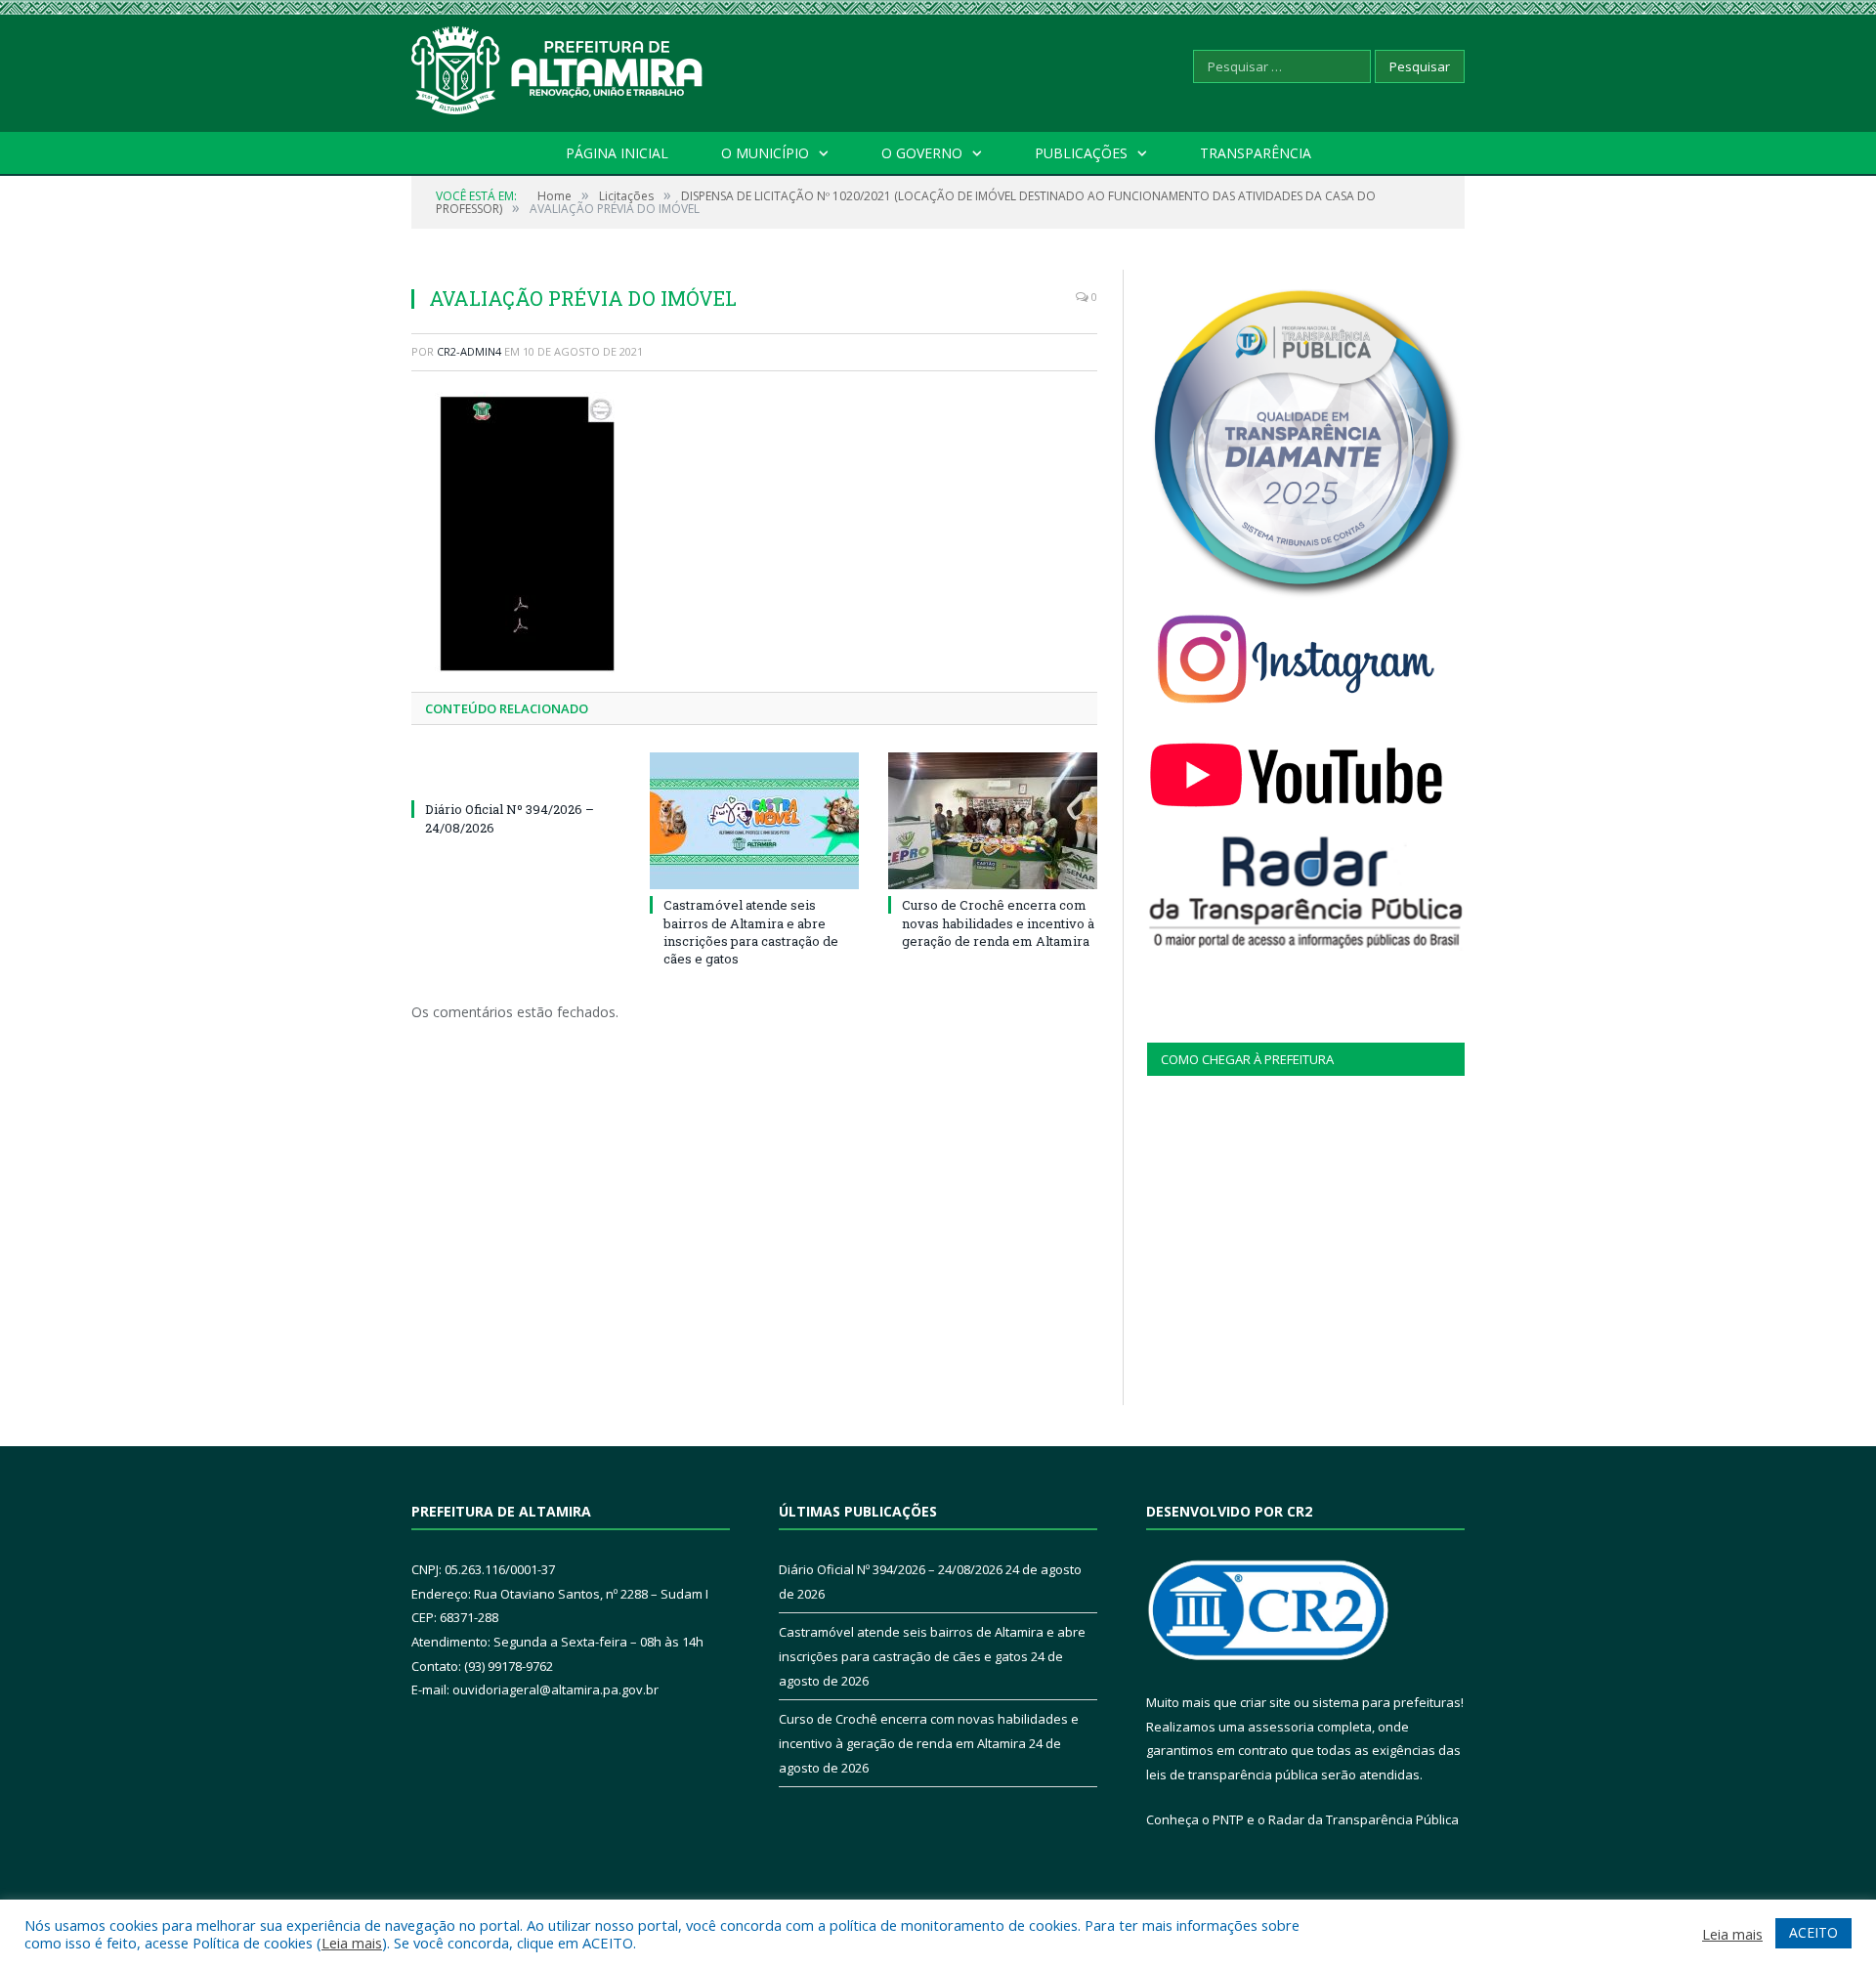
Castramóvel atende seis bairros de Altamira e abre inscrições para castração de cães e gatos (751, 932)
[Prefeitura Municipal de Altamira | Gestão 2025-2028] (558, 66)
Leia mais (352, 1943)
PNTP (1228, 1819)
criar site (1265, 1702)
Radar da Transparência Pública (1364, 1819)
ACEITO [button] (1813, 1932)
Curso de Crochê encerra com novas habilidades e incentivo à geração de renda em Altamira (998, 922)
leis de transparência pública (1232, 1775)
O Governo (922, 153)
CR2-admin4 (469, 351)
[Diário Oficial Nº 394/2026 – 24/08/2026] (516, 773)
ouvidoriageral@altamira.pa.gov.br (555, 1689)
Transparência (1256, 153)
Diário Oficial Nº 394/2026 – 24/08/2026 (891, 1569)
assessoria (1281, 1727)
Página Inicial (617, 153)
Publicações (1081, 153)
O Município (765, 153)
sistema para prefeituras (1386, 1702)
